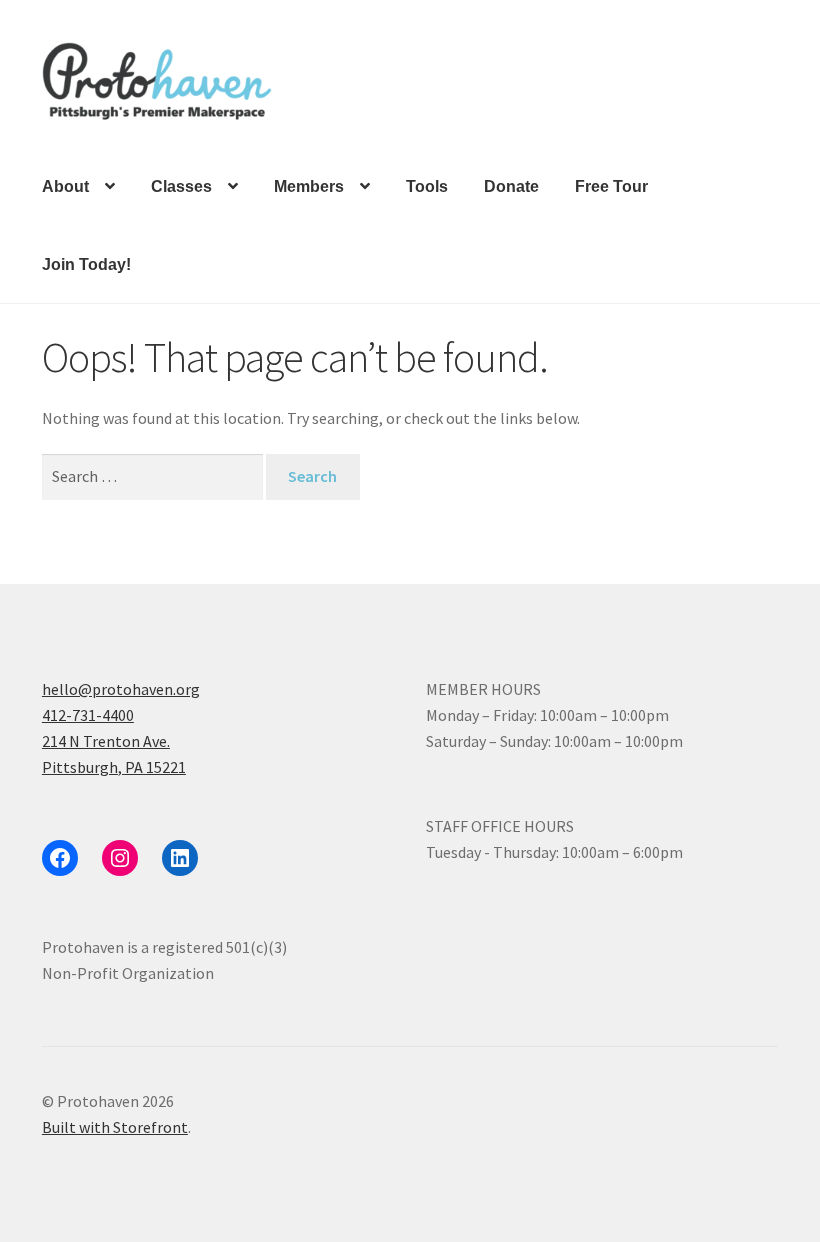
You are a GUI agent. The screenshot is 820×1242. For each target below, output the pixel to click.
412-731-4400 (88, 715)
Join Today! (86, 264)
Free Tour (611, 186)
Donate (511, 186)
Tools (427, 186)
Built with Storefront (115, 1127)
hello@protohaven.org (121, 689)
